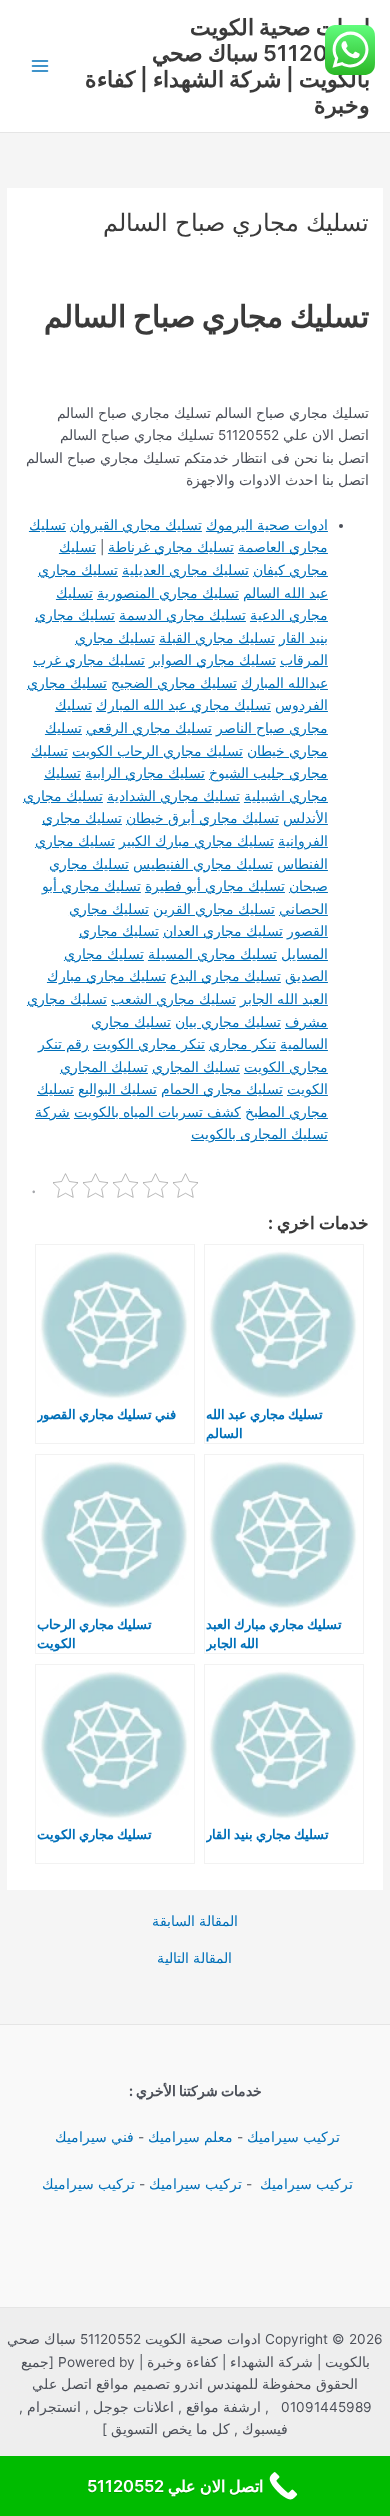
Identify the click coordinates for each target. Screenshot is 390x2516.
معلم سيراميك (190, 2137)
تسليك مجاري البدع (225, 976)
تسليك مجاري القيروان (136, 525)
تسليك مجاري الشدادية (173, 796)
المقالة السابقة (195, 1922)
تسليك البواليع (117, 1089)
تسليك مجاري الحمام (222, 1089)
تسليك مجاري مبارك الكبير (196, 841)
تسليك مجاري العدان (223, 931)
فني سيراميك (92, 2137)
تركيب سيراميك (293, 2137)
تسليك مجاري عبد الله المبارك (183, 705)
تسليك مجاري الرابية (145, 773)
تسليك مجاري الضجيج (174, 683)
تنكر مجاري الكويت (149, 1044)
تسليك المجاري (196, 1067)
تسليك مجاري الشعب (173, 999)
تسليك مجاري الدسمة (182, 615)
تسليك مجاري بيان (228, 1022)
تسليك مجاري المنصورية (168, 593)
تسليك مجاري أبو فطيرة (215, 886)
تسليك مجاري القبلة (217, 638)
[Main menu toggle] (40, 66)
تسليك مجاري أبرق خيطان (202, 818)
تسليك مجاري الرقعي (149, 728)
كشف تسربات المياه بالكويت (157, 1112)
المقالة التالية (194, 1959)
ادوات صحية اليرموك (267, 525)
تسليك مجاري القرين (214, 909)
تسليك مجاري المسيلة (212, 954)
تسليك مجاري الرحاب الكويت (157, 751)
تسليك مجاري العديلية (185, 570)
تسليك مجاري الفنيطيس (203, 864)
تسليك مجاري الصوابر (212, 660)
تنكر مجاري (242, 1044)
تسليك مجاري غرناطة (171, 547)
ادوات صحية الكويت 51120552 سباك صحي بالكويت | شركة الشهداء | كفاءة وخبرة (227, 66)
